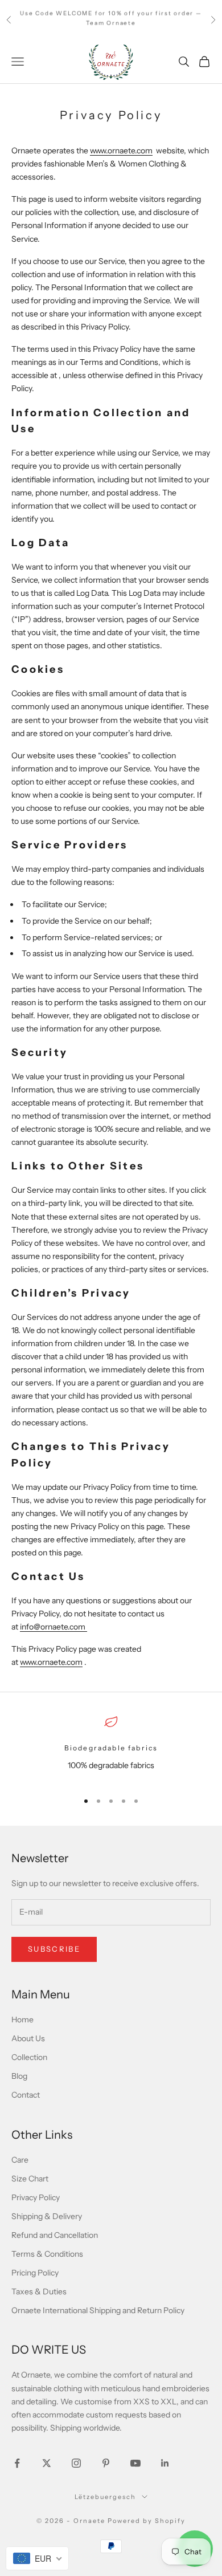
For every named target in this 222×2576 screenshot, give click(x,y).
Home (22, 2020)
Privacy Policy (36, 2197)
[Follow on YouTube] (135, 2463)
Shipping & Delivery (47, 2216)
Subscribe (54, 1949)
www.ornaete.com (121, 151)
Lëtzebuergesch (105, 2497)
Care (20, 2160)
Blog (19, 2076)
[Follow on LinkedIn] (165, 2463)
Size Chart (30, 2179)
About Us (28, 2038)
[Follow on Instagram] (76, 2463)
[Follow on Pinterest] (106, 2463)
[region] (111, 1748)
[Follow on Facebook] (17, 2463)
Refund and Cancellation (55, 2235)
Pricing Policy (35, 2273)
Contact (26, 2095)
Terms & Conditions (47, 2254)
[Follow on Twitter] (47, 2463)
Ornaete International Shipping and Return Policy (98, 2310)
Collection (29, 2057)
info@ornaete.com (54, 1627)
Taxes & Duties (39, 2291)
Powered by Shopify (147, 2521)
